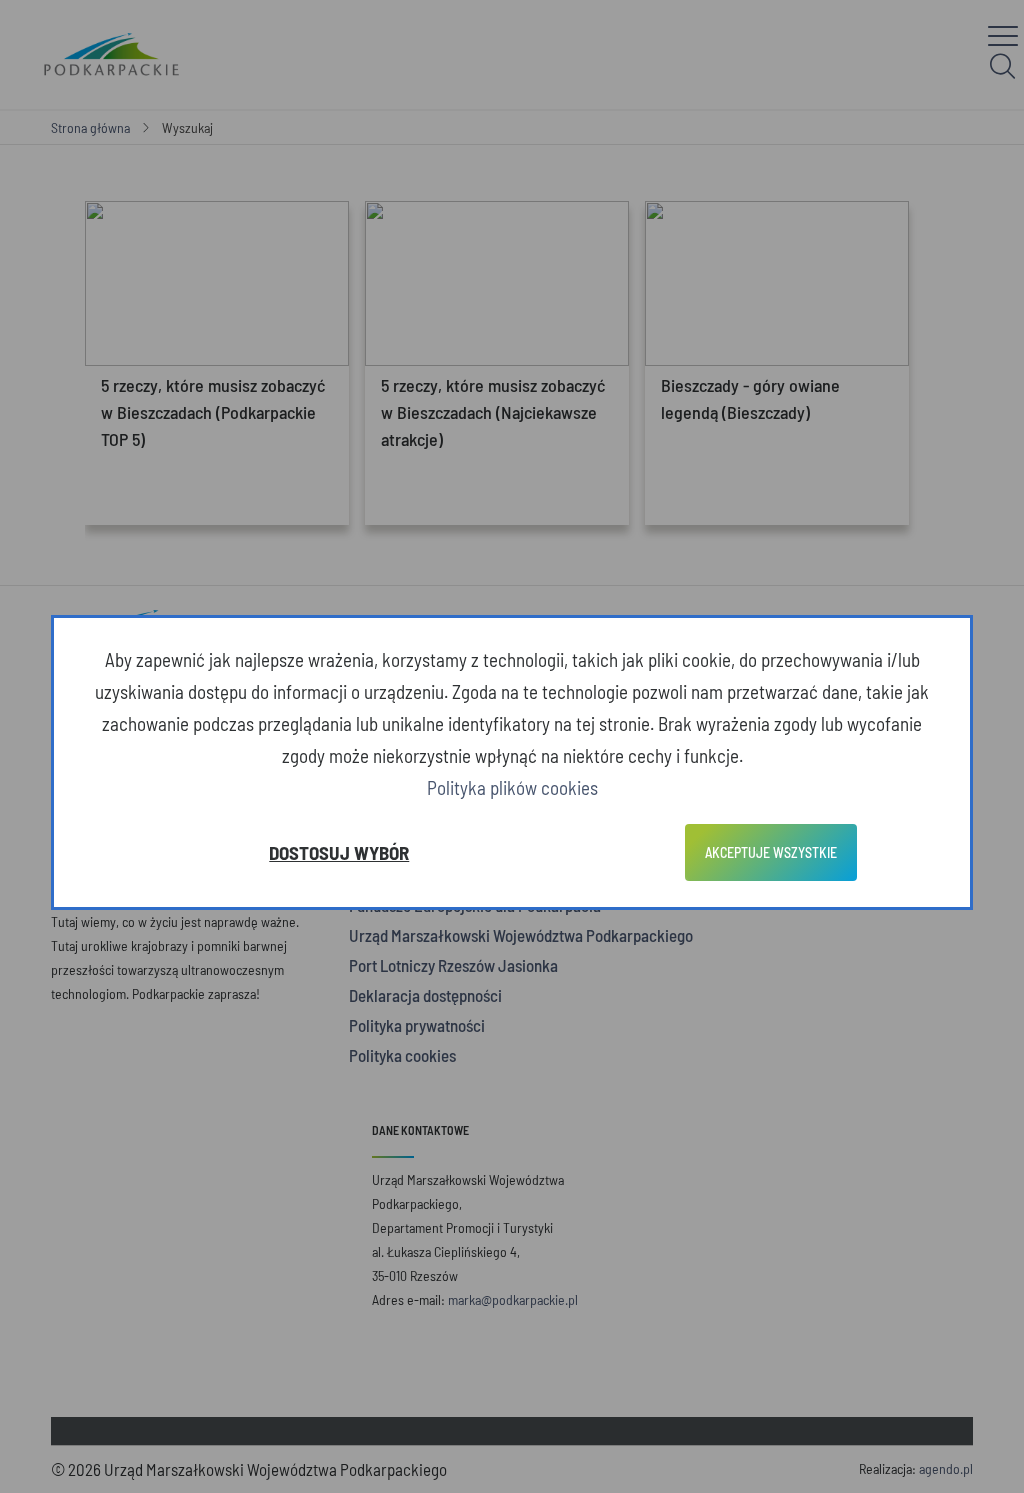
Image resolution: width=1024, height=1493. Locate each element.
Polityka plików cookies (512, 787)
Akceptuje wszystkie (771, 852)
